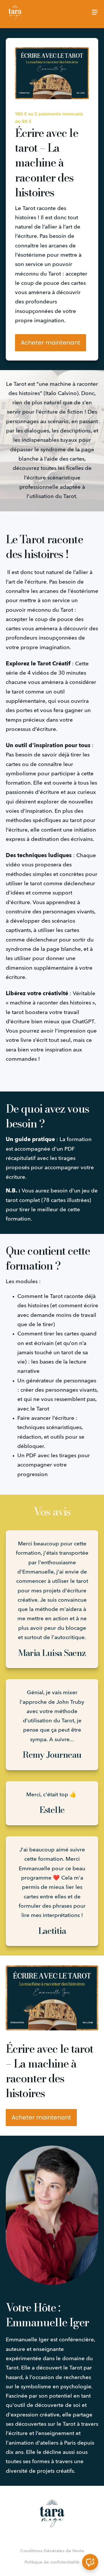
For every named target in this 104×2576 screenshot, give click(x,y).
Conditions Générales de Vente (52, 2551)
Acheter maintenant (51, 343)
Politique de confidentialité (52, 2562)
